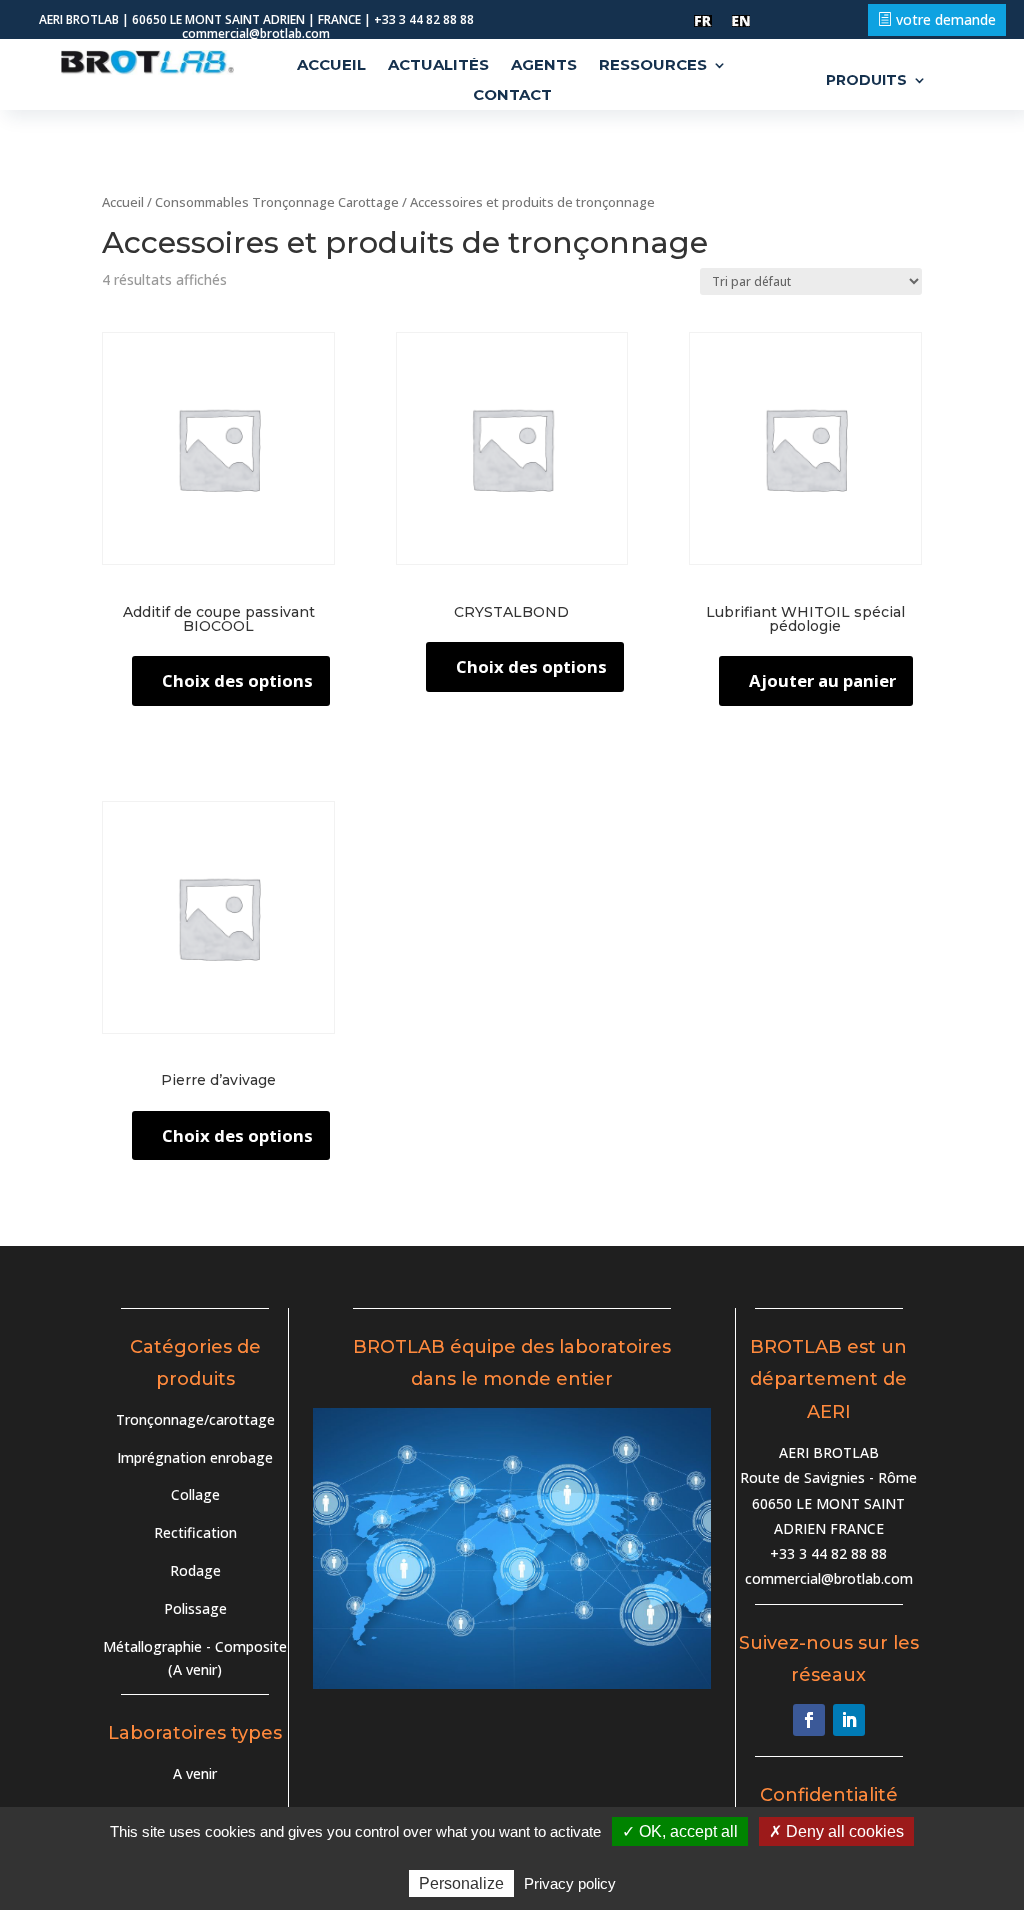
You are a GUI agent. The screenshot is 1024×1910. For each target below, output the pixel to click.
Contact (512, 96)
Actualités (438, 66)
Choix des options (237, 680)
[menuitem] (703, 21)
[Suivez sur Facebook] (809, 1720)
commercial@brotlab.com (829, 1578)
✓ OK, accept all (680, 1831)
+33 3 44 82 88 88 (828, 1553)
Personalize (461, 1883)
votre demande (946, 19)
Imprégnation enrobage (195, 1457)
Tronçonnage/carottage (195, 1419)
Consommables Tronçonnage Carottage (277, 202)
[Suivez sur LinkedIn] (849, 1720)
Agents (544, 66)
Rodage (195, 1570)
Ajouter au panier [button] (822, 680)
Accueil (331, 66)
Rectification (195, 1532)
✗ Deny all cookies (836, 1831)
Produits (866, 81)
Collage (195, 1494)
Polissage (195, 1608)
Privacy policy (570, 1883)
